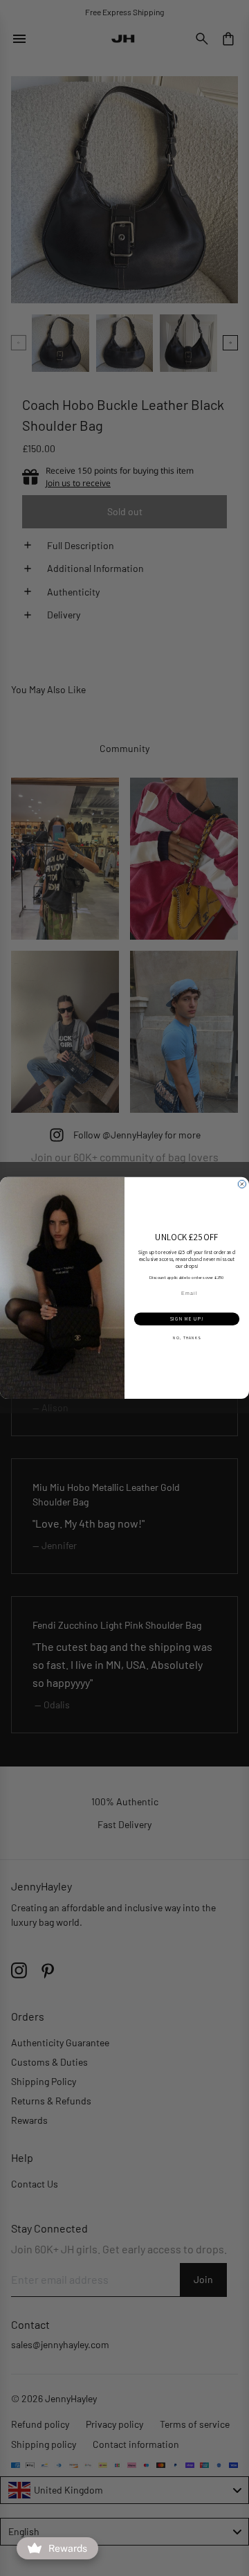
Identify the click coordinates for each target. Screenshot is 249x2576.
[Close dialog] (242, 1184)
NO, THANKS (186, 1338)
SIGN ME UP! (187, 1319)
